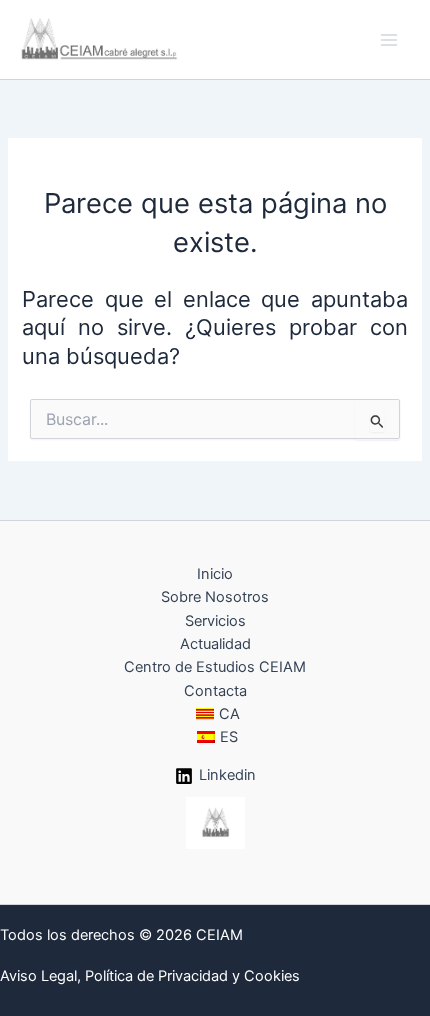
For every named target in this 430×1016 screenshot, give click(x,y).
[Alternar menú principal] (389, 40)
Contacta (215, 691)
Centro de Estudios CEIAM (215, 667)
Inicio (215, 574)
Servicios (215, 621)
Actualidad (215, 644)
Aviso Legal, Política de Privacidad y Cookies (150, 976)
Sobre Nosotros (215, 597)
